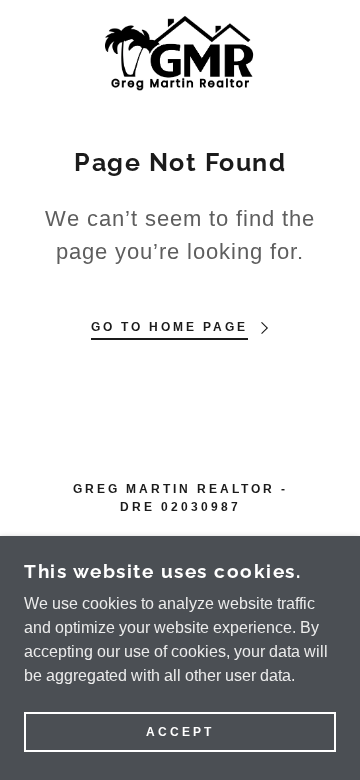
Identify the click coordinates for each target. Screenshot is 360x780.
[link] (180, 53)
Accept (180, 732)
